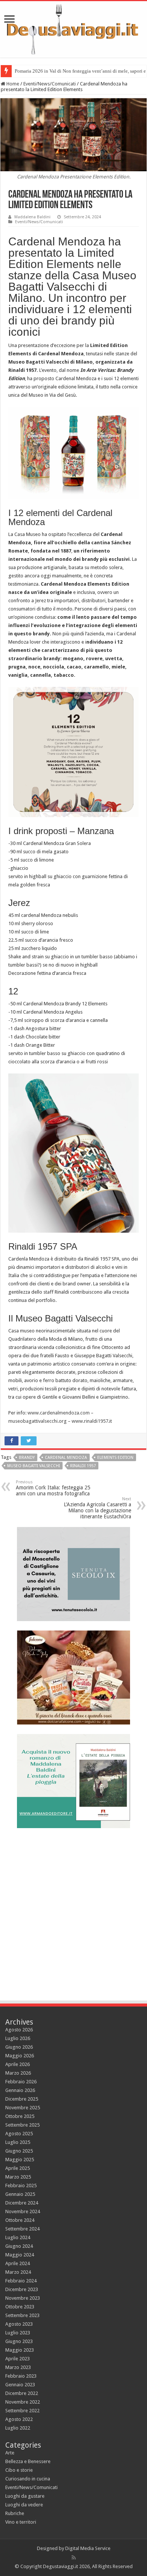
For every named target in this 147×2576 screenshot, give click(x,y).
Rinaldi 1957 (83, 1466)
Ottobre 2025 (20, 2116)
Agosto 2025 (19, 2134)
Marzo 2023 (18, 2367)
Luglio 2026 (18, 2038)
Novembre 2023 (23, 2298)
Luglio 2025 (18, 2142)
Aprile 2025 (18, 2168)
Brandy (27, 1458)
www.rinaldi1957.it (92, 1421)
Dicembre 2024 (22, 2203)
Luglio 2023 (18, 2333)
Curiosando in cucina (28, 2479)
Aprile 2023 (18, 2359)
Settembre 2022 (22, 2411)
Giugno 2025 (19, 2151)
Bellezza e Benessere (28, 2461)
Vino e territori (21, 2522)
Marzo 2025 (18, 2177)
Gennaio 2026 (20, 2090)
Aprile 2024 (18, 2263)
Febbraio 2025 (21, 2185)
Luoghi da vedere (24, 2505)
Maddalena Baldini (32, 217)
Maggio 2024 (20, 2255)
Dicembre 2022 (22, 2393)
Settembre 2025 (22, 2125)
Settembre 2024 (22, 2229)
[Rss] (74, 2558)
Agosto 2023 (19, 2324)
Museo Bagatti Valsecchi (34, 1466)
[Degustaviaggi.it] (73, 29)
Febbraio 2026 (21, 2082)
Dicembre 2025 (22, 2099)
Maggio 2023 (20, 2350)
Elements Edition (115, 1458)
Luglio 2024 (18, 2237)
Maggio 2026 (20, 2056)
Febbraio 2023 (21, 2376)
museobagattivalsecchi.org (38, 1421)
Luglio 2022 (18, 2428)
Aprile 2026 (18, 2064)
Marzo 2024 (18, 2272)
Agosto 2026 (19, 2030)
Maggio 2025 (20, 2160)
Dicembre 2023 (22, 2289)
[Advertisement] (73, 1911)
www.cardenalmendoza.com (59, 1413)
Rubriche (15, 2513)
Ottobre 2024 (20, 2220)
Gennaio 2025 (20, 2194)
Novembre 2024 (23, 2211)
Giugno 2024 (19, 2246)
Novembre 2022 (23, 2402)
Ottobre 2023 (20, 2307)
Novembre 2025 (23, 2108)
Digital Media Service (88, 2548)
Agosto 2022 (19, 2419)
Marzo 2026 (18, 2073)
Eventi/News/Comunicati (50, 84)
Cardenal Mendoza (66, 1458)
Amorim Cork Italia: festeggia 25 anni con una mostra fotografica (53, 1488)
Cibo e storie (19, 2470)
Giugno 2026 (19, 2047)
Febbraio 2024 (21, 2281)
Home (12, 84)
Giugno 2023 (19, 2341)
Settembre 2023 (22, 2315)
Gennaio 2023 (20, 2385)
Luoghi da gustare (25, 2496)
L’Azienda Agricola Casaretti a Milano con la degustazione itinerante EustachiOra (97, 1508)
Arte (10, 2453)
